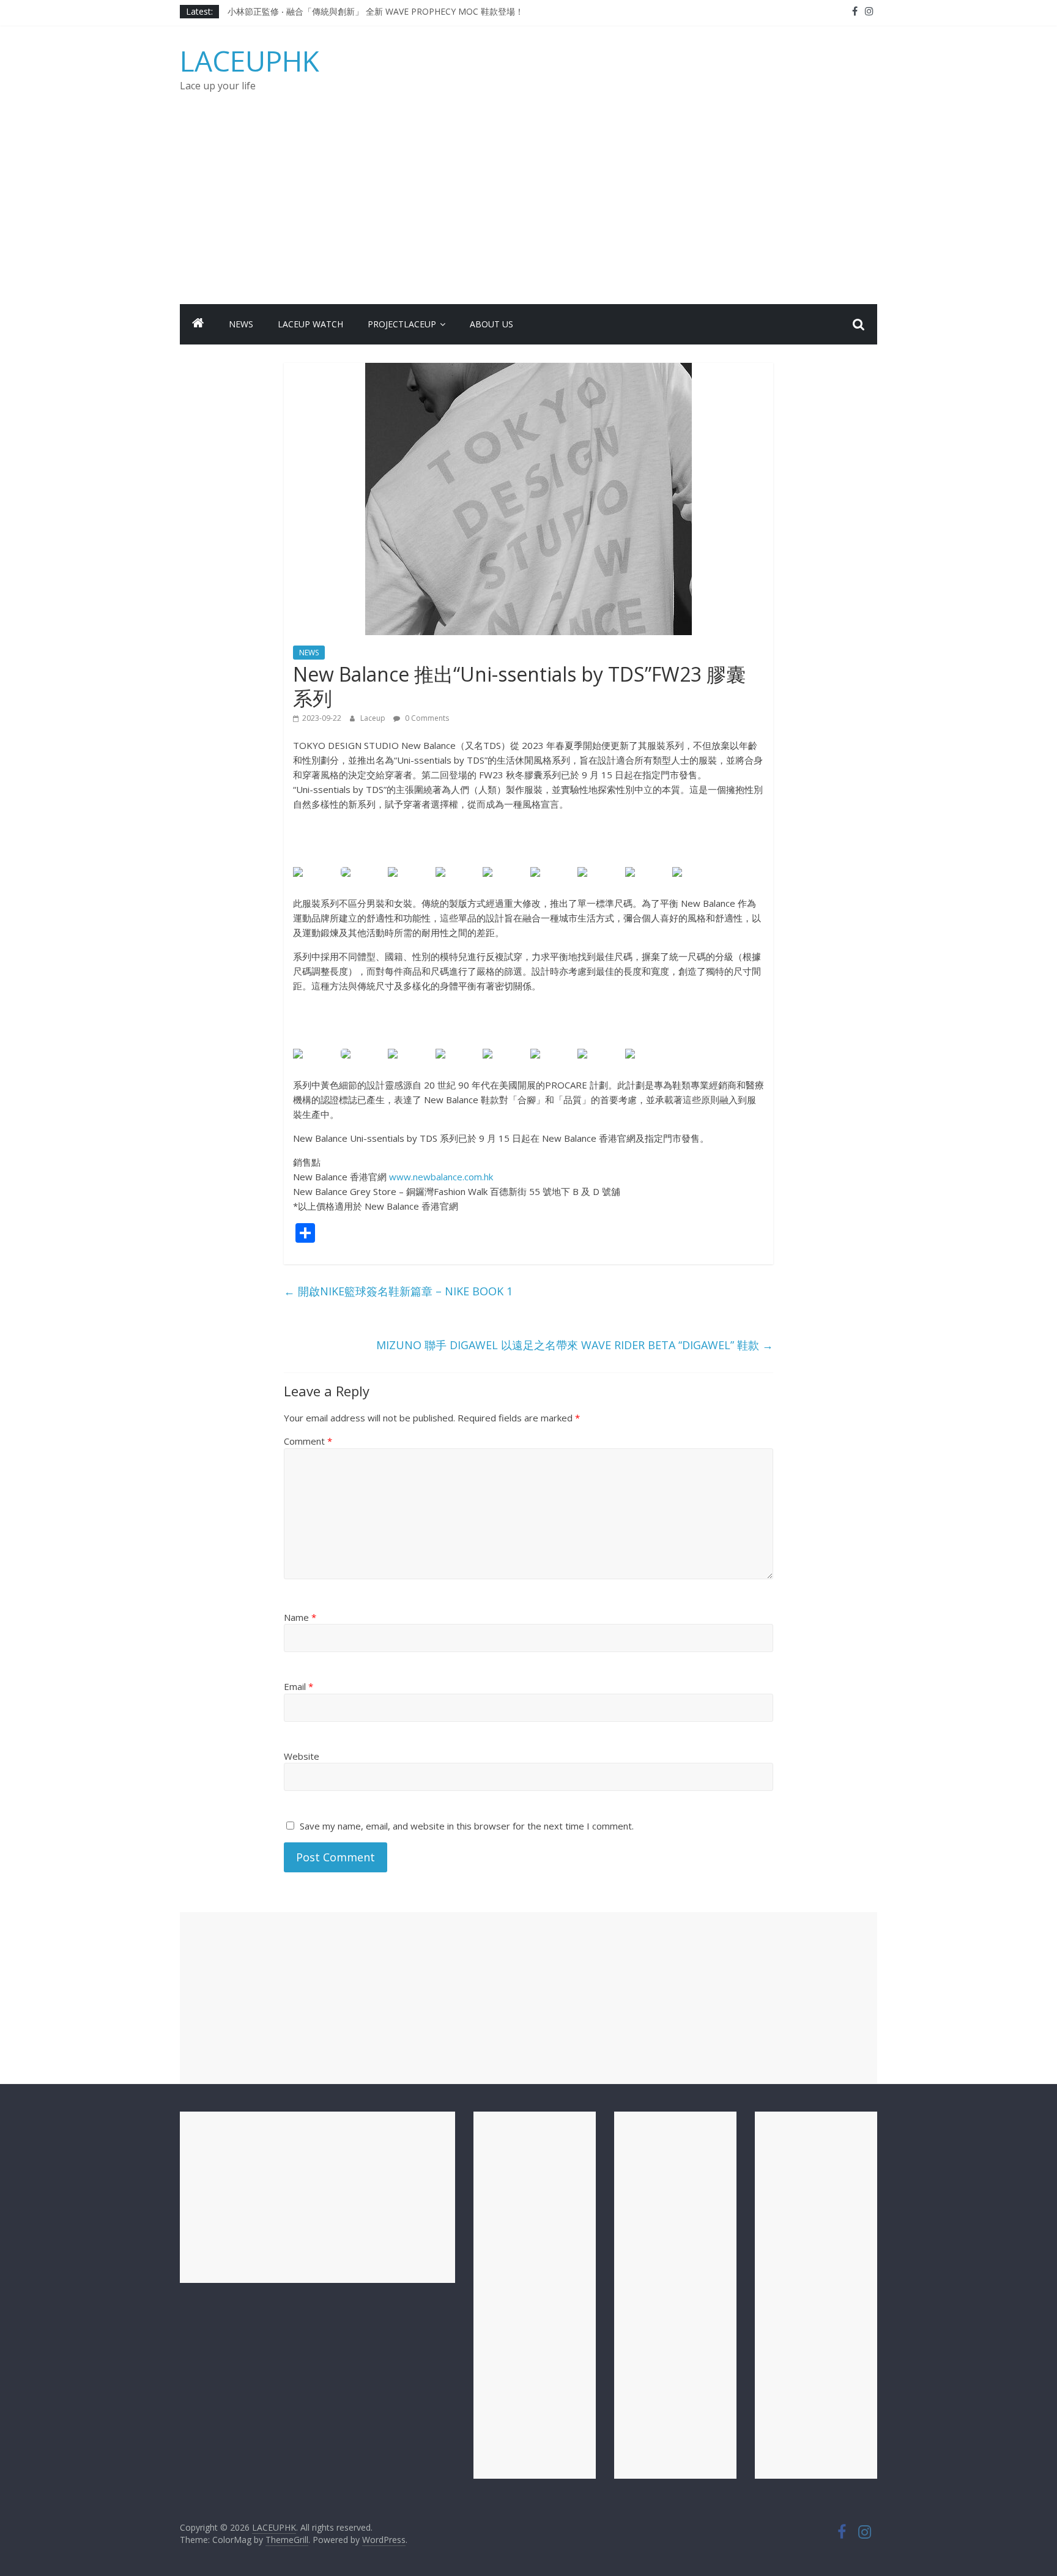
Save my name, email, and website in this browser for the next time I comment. (467, 1826)
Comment (308, 1441)
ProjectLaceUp (402, 324)
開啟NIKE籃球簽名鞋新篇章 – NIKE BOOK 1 (398, 1291)
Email (299, 1686)
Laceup (374, 718)
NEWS (241, 324)
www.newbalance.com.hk (441, 1177)
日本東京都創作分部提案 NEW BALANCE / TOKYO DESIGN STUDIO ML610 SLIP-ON (393, 11)
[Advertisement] (528, 212)
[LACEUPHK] (198, 324)
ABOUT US (491, 324)
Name (300, 1617)
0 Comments (426, 718)
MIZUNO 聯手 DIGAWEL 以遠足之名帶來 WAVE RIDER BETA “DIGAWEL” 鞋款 (575, 1345)
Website (302, 1756)
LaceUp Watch (310, 324)
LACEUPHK (250, 61)
